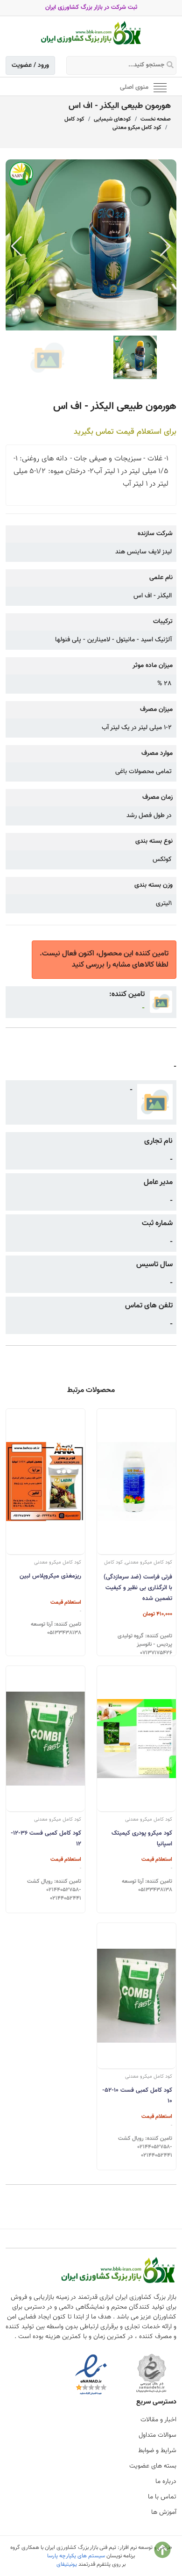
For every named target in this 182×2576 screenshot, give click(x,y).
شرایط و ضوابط (157, 2451)
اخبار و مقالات (158, 2420)
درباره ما (166, 2482)
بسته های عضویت (153, 2466)
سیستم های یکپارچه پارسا (76, 2556)
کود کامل (74, 119)
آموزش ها (164, 2512)
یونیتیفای (67, 2564)
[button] (165, 246)
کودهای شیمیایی (112, 119)
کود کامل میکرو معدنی (137, 128)
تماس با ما (162, 2497)
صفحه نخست (156, 119)
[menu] (160, 87)
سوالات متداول (157, 2435)
